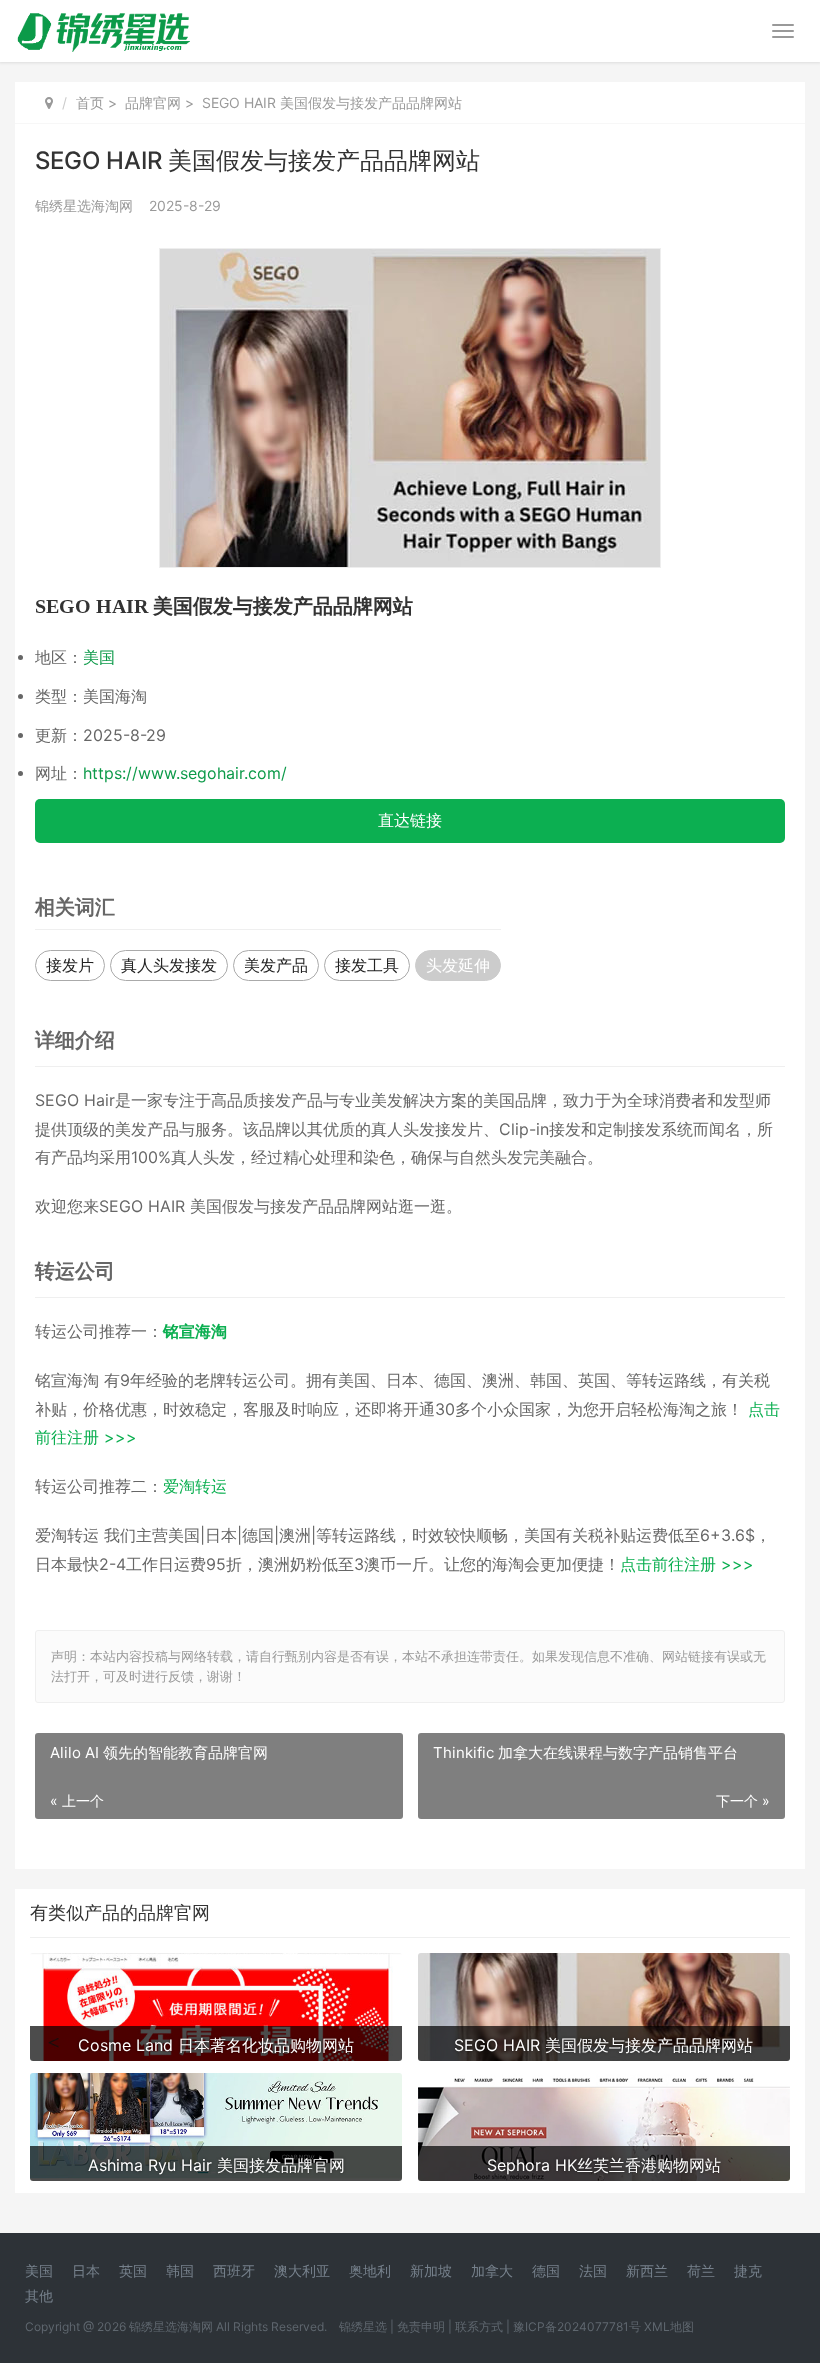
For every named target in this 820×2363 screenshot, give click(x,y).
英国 (133, 2270)
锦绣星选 (363, 2326)
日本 (86, 2270)
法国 (593, 2270)
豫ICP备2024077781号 (577, 2326)
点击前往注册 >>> (687, 1564)
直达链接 (410, 820)
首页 (90, 102)
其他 (39, 2295)
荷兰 (701, 2270)
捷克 (748, 2270)
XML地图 (669, 2326)
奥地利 (370, 2270)
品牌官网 (153, 102)
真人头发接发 (169, 965)
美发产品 (276, 965)
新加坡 (431, 2270)
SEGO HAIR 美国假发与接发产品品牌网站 (224, 606)
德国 (546, 2270)
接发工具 (367, 965)
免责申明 (421, 2326)
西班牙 (234, 2270)
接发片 (70, 965)
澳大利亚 (302, 2270)
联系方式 (479, 2326)
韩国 (180, 2270)
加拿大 (492, 2270)
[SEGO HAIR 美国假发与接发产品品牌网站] (410, 261)
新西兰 (647, 2270)
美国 (99, 657)
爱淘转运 (195, 1486)
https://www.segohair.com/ (185, 773)
